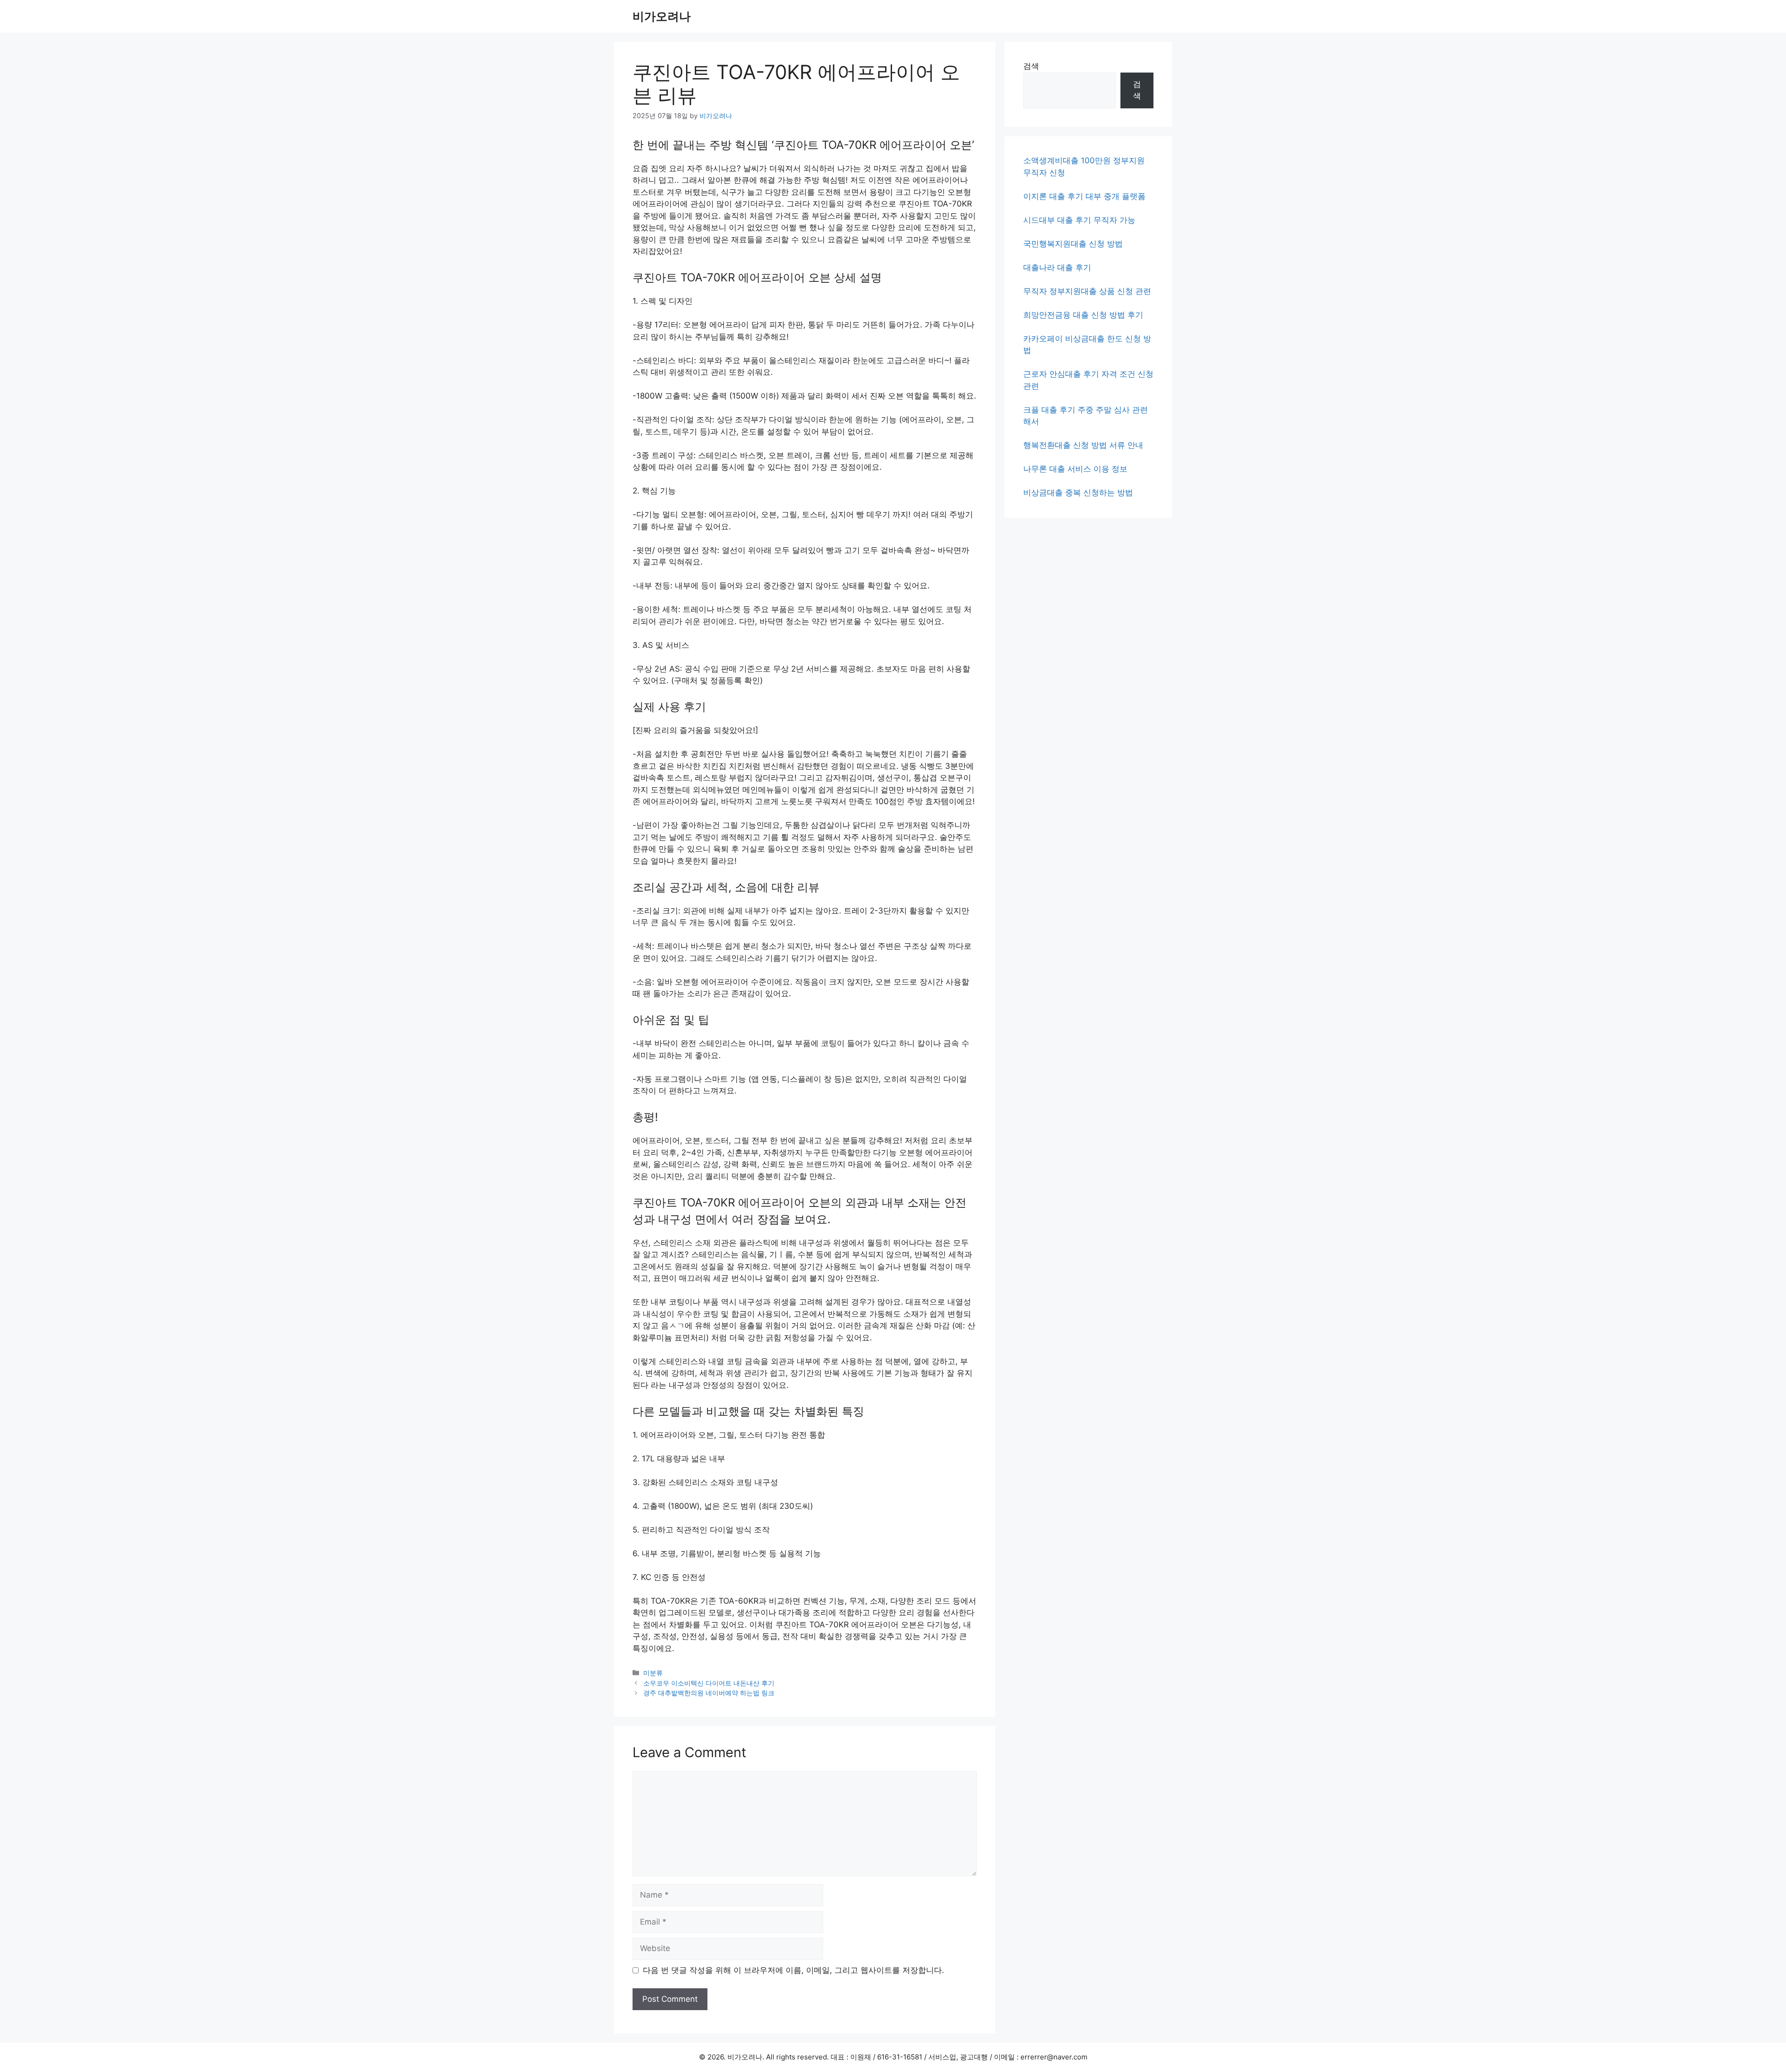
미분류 (653, 1673)
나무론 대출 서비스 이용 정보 (1075, 469)
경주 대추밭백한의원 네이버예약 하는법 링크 (709, 1693)
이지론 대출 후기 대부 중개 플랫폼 (1084, 196)
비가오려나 (662, 16)
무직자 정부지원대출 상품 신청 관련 (1087, 291)
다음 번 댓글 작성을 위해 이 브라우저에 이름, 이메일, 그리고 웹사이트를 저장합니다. (793, 1970)
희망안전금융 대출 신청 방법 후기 (1083, 315)
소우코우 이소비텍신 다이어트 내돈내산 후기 (709, 1683)
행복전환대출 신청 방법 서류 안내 (1083, 445)
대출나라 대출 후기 (1057, 267)
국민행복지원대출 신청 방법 (1073, 244)
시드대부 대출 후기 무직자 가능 (1079, 220)
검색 (1031, 66)
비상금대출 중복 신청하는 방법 (1078, 493)
